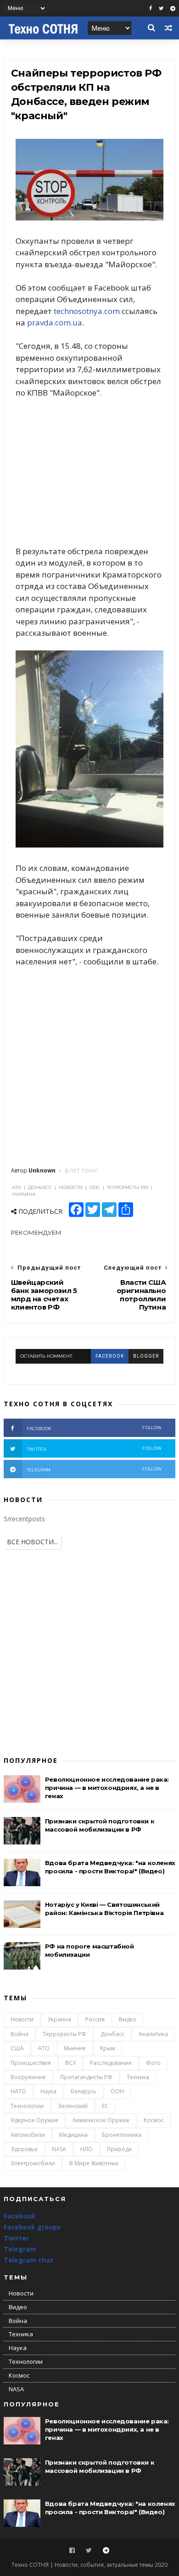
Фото (153, 2063)
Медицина (73, 2135)
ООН (117, 2091)
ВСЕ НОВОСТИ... (32, 1542)
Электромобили (33, 2163)
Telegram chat (28, 2260)
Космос (154, 2120)
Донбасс (112, 2034)
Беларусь (84, 2091)
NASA (59, 2149)
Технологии (27, 2106)
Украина (59, 2019)
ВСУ (70, 2063)
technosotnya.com (87, 311)
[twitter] (161, 8)
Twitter (16, 2238)
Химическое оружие (101, 2120)
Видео (128, 2019)
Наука (48, 2091)
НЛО (87, 2149)
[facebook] (151, 8)
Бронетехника (122, 2135)
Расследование (111, 2063)
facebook (110, 1356)
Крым (108, 2048)
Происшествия (31, 2063)
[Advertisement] (89, 472)
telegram (94, 1469)
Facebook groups (32, 2227)
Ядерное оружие (34, 2120)
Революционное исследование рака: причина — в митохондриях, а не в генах (107, 1788)
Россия (95, 2019)
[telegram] (173, 8)
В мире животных (94, 2163)
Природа (119, 2149)
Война (20, 2034)
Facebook (20, 2216)
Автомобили (28, 2135)
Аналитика (153, 2034)
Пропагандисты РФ (86, 2077)
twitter (94, 1449)
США (17, 2048)
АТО (44, 2048)
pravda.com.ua (55, 322)
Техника (138, 2077)
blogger (146, 1356)
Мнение (75, 2048)
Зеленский (73, 2106)
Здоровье (24, 2149)
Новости (22, 2019)
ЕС (105, 2106)
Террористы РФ (64, 2034)
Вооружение (28, 2077)
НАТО (18, 2091)
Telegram (20, 2249)
